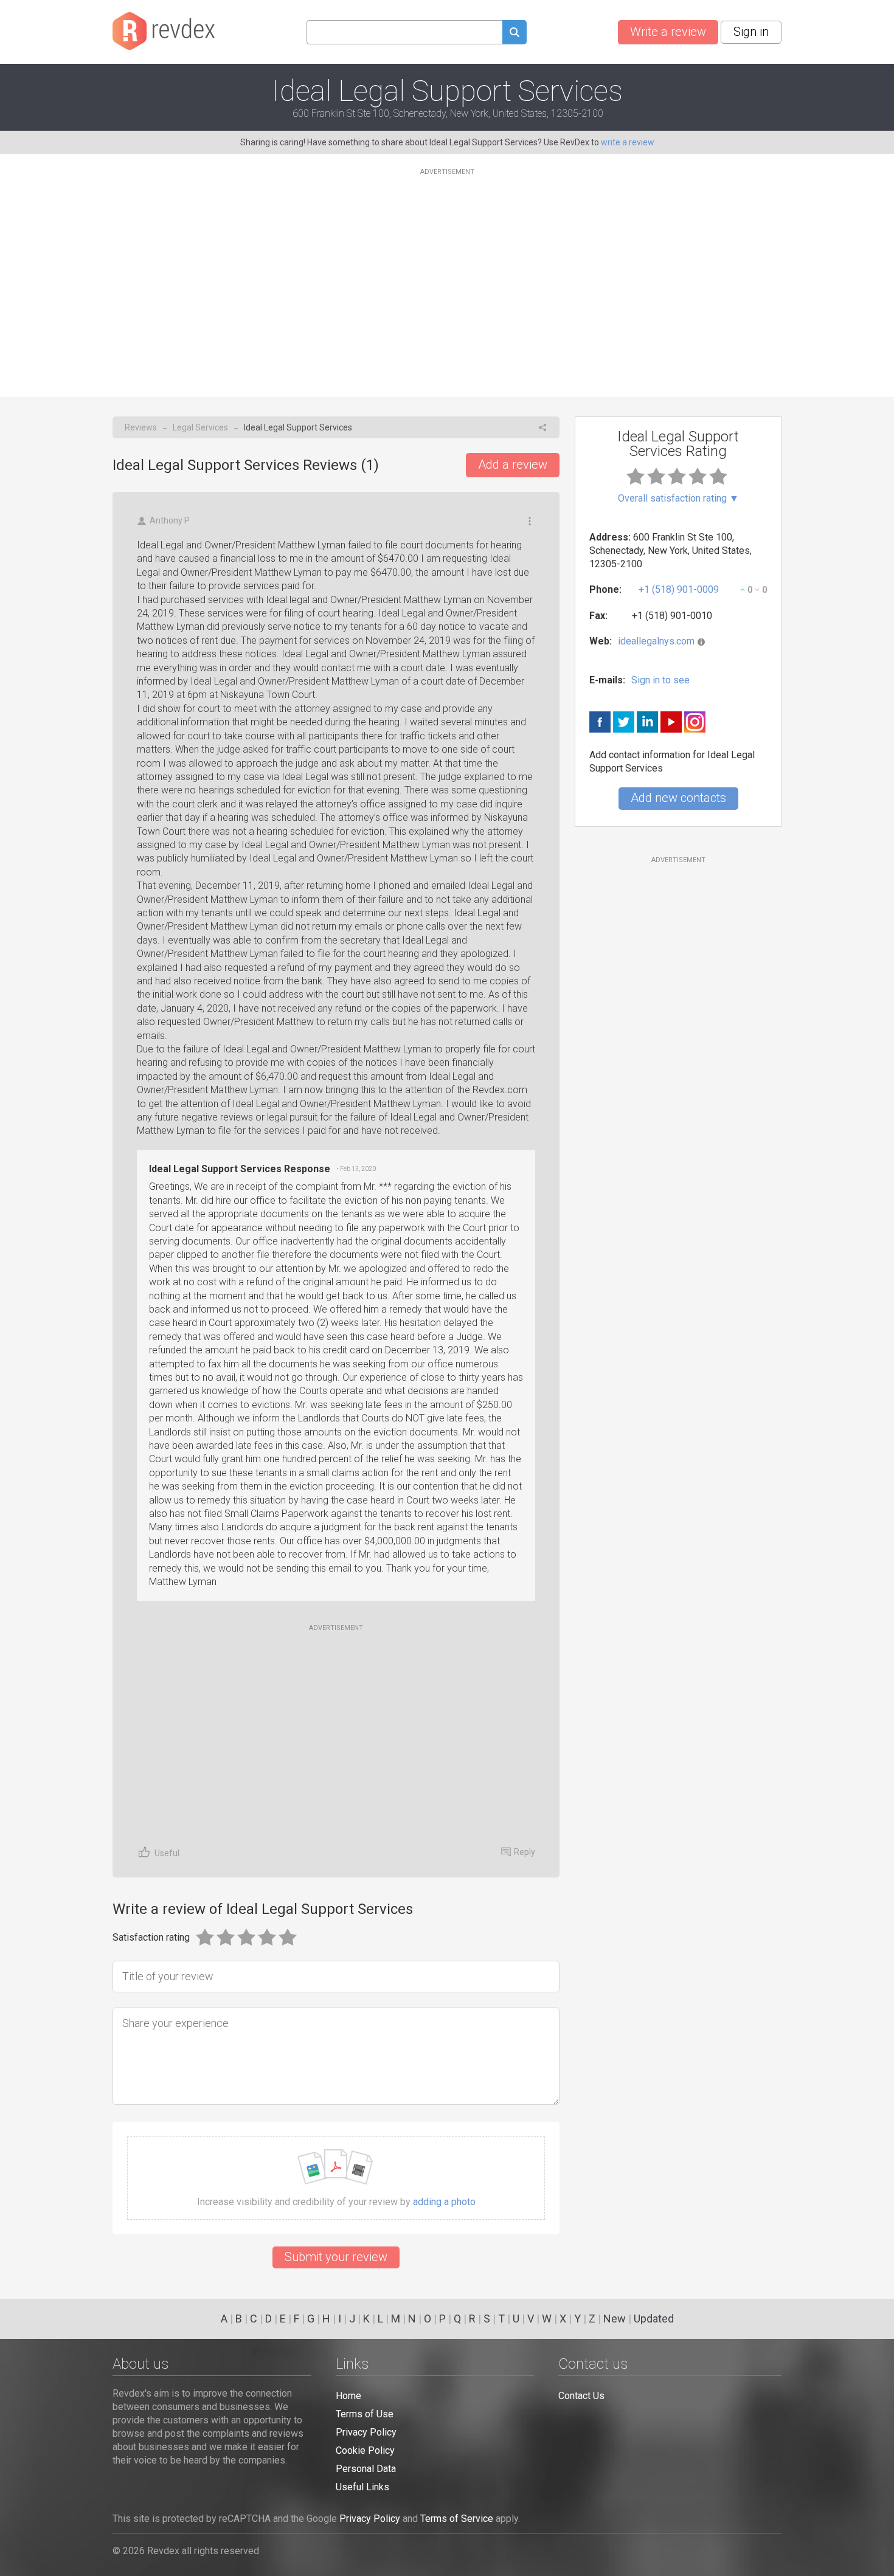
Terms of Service (457, 2519)
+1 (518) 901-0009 (679, 589)
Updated (654, 2319)
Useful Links (362, 2487)
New (615, 2319)
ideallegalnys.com (656, 641)
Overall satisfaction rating (678, 499)
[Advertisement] (447, 275)
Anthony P (170, 520)
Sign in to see (660, 680)
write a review (628, 142)
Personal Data (366, 2469)
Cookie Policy (365, 2450)
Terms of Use (365, 2414)
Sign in (751, 32)
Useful (167, 1853)
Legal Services (200, 427)
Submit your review (336, 2257)
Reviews (141, 427)
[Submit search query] (515, 34)
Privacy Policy (366, 2432)
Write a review (668, 32)
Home (348, 2396)
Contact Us (581, 2396)
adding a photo (444, 2202)
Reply (525, 1852)
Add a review (513, 464)
